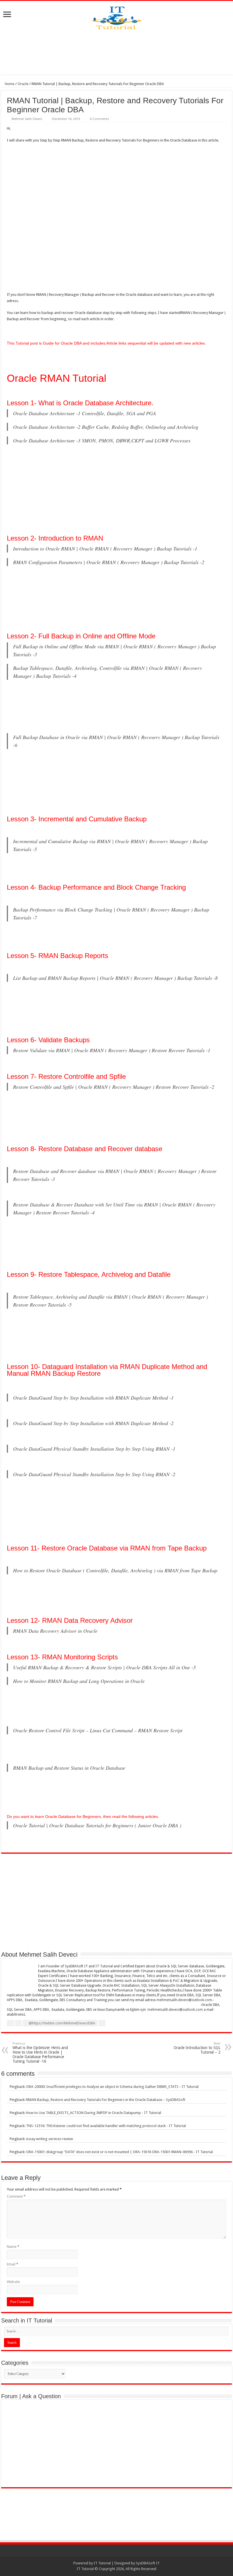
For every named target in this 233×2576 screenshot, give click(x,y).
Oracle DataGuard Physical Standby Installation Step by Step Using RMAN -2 (94, 1474)
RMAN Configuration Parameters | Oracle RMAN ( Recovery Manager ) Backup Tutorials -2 (109, 562)
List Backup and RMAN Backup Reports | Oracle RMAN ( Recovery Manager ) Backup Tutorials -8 (115, 978)
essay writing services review (50, 2139)
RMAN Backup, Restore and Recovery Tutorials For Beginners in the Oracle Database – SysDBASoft (106, 2100)
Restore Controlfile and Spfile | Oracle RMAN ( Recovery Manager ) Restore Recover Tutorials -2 (114, 1087)
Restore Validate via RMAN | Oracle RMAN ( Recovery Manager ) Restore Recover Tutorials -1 (112, 1050)
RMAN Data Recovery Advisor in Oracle (55, 1631)
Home (9, 84)
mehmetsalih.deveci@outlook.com (184, 2000)
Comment (16, 2196)
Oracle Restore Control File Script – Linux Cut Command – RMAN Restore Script (98, 1730)
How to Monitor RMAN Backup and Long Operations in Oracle (79, 1681)
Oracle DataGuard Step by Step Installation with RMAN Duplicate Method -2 (93, 1423)
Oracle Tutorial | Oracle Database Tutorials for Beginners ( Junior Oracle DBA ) (97, 1825)
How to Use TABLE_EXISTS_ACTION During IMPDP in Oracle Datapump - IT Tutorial (94, 2113)
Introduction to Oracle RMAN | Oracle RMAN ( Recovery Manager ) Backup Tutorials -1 (105, 548)
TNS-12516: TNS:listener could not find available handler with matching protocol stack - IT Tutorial (106, 2126)
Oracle (23, 84)
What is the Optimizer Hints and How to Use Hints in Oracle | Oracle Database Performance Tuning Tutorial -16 (40, 2053)
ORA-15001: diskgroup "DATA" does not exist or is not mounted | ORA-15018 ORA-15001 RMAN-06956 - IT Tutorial (119, 2152)
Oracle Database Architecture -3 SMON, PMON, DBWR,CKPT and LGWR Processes (102, 440)
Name (13, 2247)
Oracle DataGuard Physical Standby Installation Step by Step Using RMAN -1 (94, 1449)
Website (13, 2282)
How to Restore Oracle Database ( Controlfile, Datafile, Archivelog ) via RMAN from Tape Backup (115, 1570)
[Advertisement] (116, 52)
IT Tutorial (102, 2563)
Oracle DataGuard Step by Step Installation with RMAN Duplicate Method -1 (93, 1398)
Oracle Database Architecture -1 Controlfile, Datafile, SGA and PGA (85, 413)
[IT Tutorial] (117, 17)
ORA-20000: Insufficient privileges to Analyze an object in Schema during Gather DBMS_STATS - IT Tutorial (112, 2087)
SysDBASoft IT (148, 2563)
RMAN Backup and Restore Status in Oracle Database (69, 1768)
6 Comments (99, 119)
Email (13, 2264)
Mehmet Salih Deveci (27, 119)
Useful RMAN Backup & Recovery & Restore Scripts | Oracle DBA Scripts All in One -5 (104, 1667)
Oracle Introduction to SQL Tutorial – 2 (197, 2048)
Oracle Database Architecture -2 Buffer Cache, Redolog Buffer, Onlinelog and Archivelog (106, 427)
